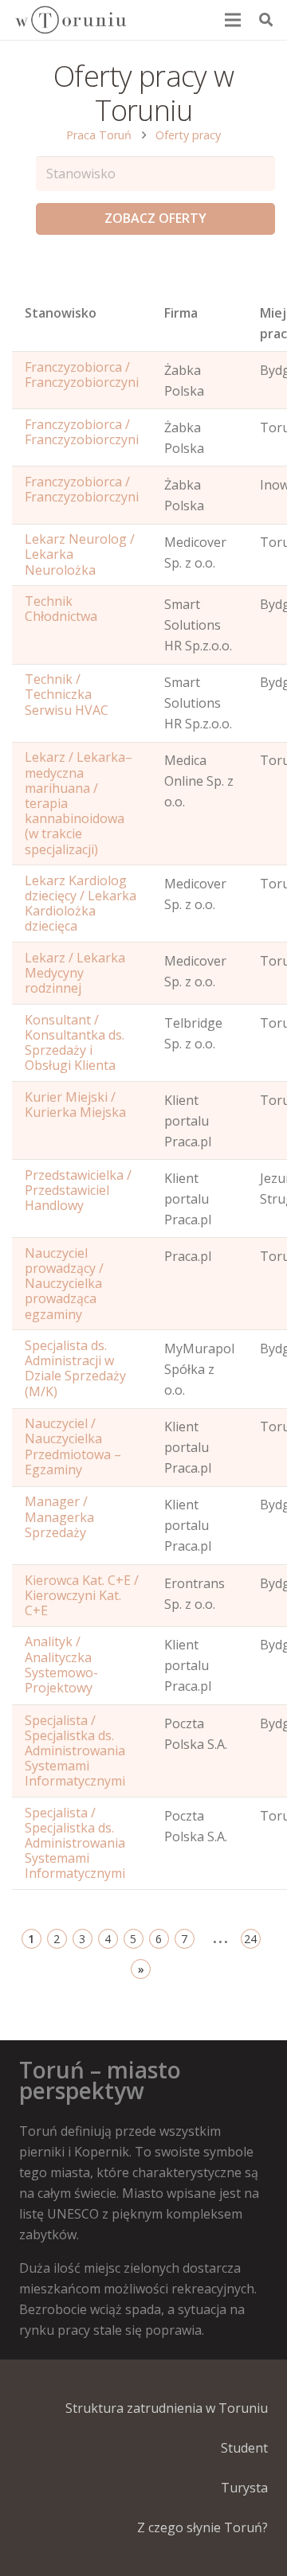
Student (244, 2448)
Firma (181, 313)
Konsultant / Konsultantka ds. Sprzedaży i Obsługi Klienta (75, 1043)
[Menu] (234, 20)
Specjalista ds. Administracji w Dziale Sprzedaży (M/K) (75, 1368)
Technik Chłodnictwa (61, 609)
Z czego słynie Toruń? (202, 2527)
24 (250, 1939)
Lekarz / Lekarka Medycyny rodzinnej (75, 973)
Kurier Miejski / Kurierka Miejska (75, 1105)
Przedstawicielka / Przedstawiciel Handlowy (78, 1190)
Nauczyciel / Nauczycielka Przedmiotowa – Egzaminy (73, 1446)
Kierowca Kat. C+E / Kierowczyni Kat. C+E (82, 1595)
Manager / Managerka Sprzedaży (59, 1516)
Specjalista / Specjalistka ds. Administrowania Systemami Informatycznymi (75, 1751)
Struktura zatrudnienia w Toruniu (167, 2408)
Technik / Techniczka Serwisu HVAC (67, 694)
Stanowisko (61, 313)
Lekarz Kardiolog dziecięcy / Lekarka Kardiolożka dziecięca (81, 904)
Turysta (244, 2488)
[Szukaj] (266, 20)
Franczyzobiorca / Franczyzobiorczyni (82, 375)
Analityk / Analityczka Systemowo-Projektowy (61, 1665)
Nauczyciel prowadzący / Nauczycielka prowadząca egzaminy (64, 1284)
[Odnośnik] (70, 20)
